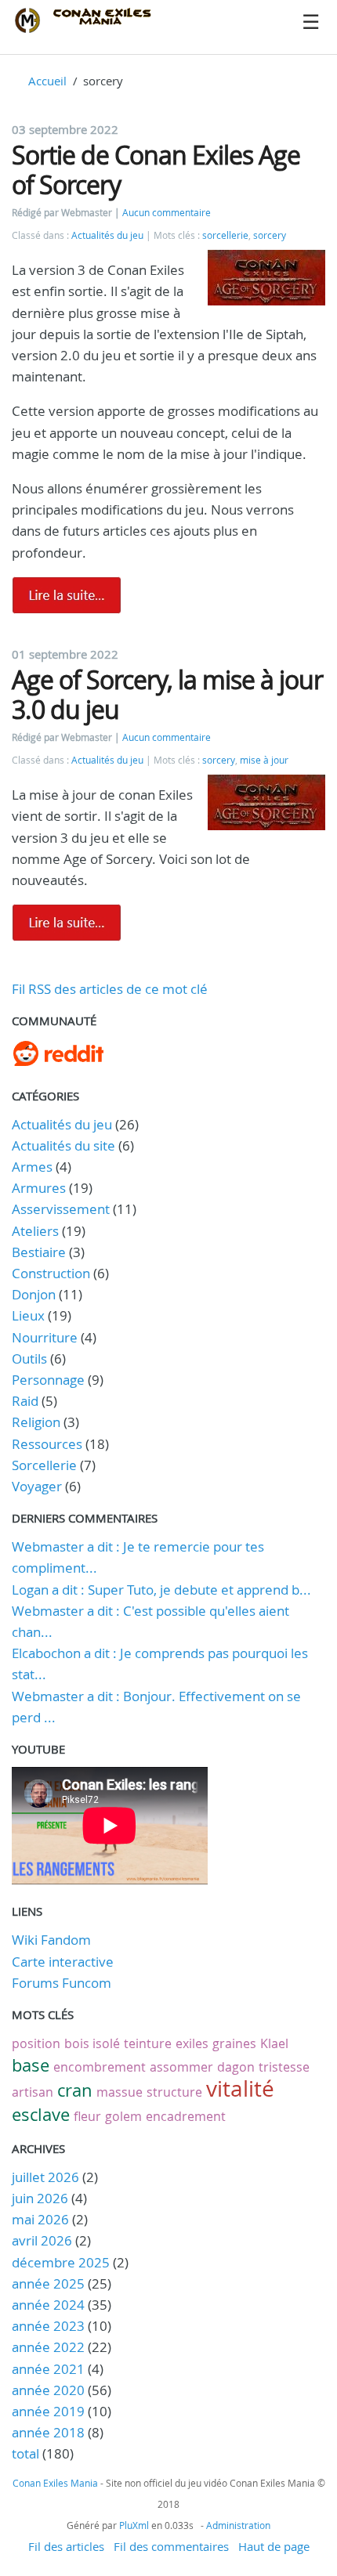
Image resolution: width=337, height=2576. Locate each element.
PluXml (134, 2525)
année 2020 (48, 2390)
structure (174, 2092)
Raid (25, 1401)
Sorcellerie (44, 1465)
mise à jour (264, 760)
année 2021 (48, 2369)
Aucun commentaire (167, 213)
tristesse (284, 2067)
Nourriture (45, 1337)
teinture (148, 2043)
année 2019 (48, 2411)
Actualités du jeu (107, 235)
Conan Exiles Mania (55, 2483)
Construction (51, 1273)
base (31, 2065)
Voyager (37, 1486)
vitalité (240, 2088)
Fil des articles (66, 2546)
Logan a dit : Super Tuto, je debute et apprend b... (161, 1590)
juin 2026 (40, 2198)
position (36, 2043)
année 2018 (48, 2432)
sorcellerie (225, 235)
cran (75, 2090)
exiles (192, 2043)
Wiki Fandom (51, 1940)
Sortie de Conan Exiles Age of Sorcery (156, 170)
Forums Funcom (62, 1983)
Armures (39, 1188)
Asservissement (61, 1209)
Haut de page (274, 2546)
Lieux (28, 1315)
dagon (236, 2067)
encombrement (100, 2067)
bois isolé (92, 2043)
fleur (87, 2116)
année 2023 (48, 2326)
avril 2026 (42, 2240)
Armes (32, 1167)
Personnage (48, 1380)
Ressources (47, 1444)
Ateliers (35, 1231)
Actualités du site (63, 1145)
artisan (33, 2092)
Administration (238, 2525)
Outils (29, 1358)
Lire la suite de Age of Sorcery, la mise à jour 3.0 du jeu (67, 923)
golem (123, 2116)
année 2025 (48, 2283)
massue (120, 2092)
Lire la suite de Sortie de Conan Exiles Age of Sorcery (67, 595)
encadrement (186, 2116)
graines (234, 2043)
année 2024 (48, 2305)
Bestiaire (39, 1252)
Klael (274, 2043)
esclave (41, 2114)
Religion (36, 1422)
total (27, 2453)
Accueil (47, 81)
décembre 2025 (61, 2262)
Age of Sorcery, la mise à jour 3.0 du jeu (167, 694)
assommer (181, 2067)
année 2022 (48, 2347)
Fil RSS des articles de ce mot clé (110, 989)
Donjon (34, 1294)
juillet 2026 (45, 2177)
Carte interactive (63, 1962)
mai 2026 (40, 2219)
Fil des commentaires (171, 2546)
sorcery (270, 235)
